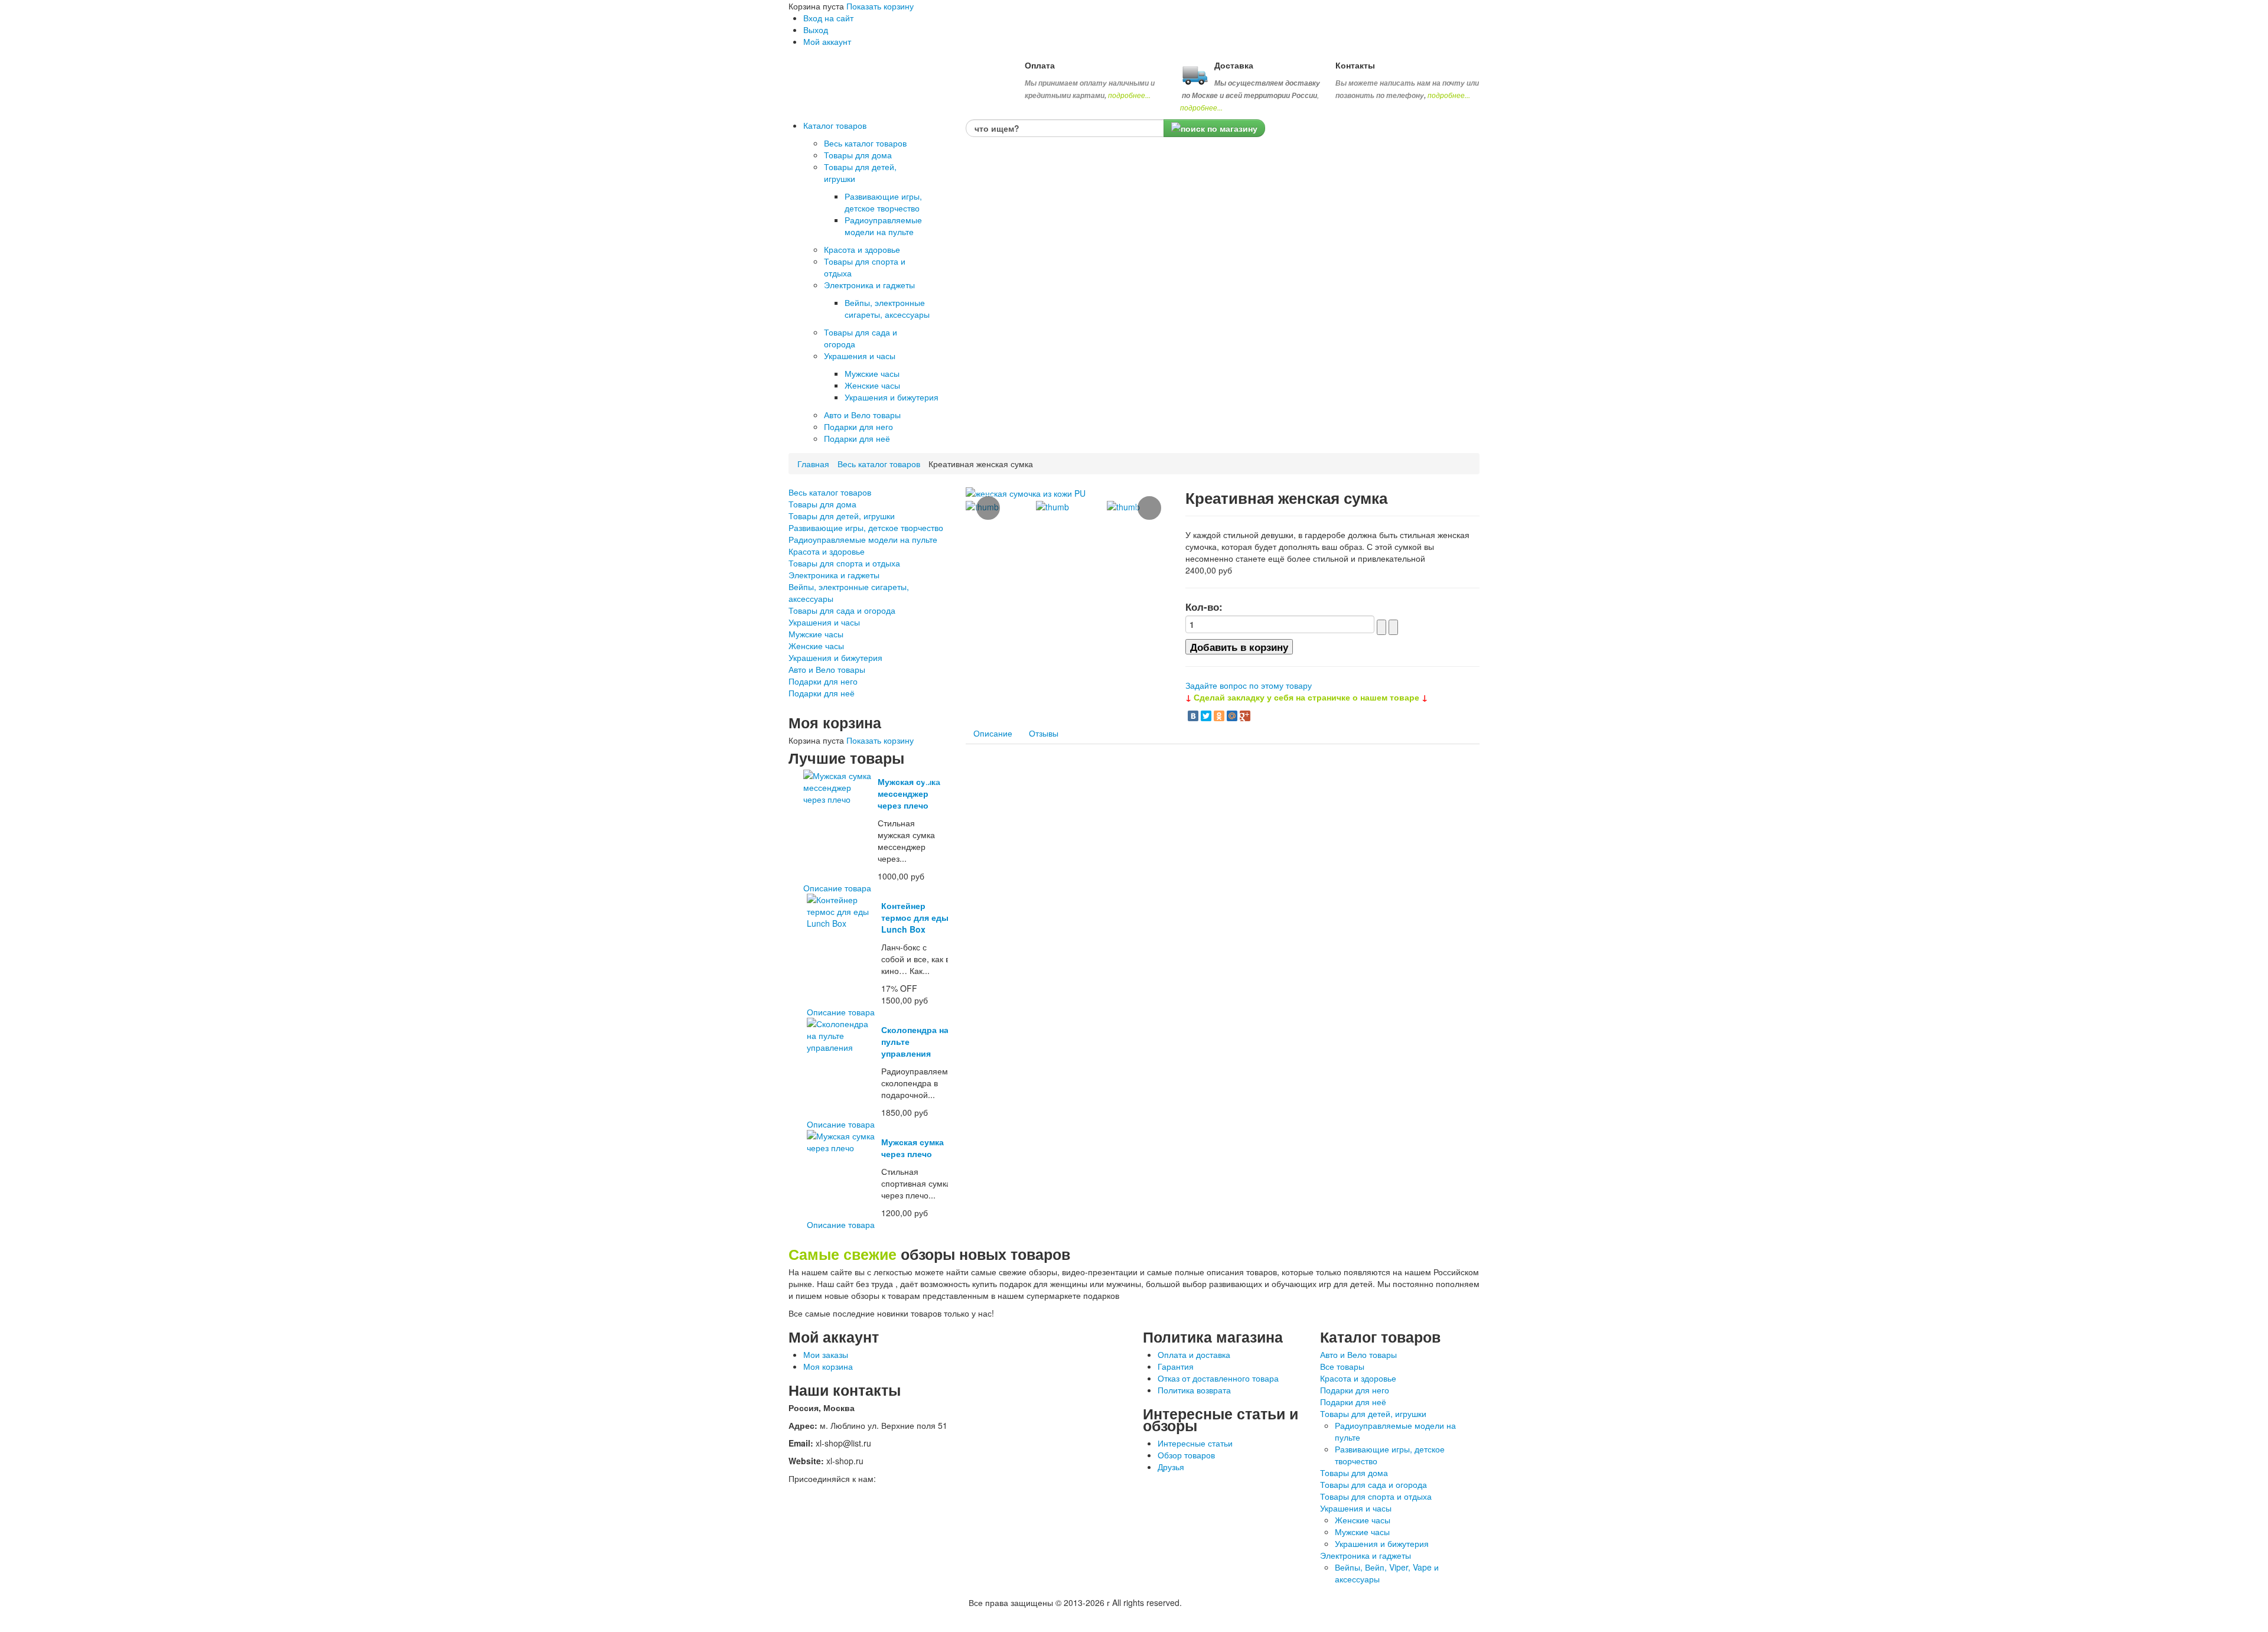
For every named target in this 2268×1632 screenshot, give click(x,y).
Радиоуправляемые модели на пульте (863, 539)
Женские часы (816, 646)
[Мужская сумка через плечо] (842, 1141)
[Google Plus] (1245, 716)
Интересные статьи (1195, 1443)
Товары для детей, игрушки (842, 516)
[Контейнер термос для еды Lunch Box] (842, 910)
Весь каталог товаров (879, 464)
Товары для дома (822, 504)
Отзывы (1044, 733)
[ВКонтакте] (1193, 716)
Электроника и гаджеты (834, 575)
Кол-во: (1204, 607)
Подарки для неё (822, 693)
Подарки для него (823, 681)
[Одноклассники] (1219, 716)
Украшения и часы (824, 622)
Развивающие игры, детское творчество (866, 527)
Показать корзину (880, 6)
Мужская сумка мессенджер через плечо (909, 793)
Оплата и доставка (1194, 1354)
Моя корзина (828, 1366)
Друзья (1171, 1467)
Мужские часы (816, 634)
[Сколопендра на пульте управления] (842, 1034)
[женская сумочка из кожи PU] (1026, 492)
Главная (813, 464)
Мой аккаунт (827, 41)
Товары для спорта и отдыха (844, 563)
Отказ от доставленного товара (1218, 1378)
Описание (993, 733)
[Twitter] (1206, 716)
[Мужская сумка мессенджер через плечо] (838, 786)
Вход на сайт (828, 18)
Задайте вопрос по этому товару (1249, 685)
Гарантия (1176, 1366)
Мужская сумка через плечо (913, 1148)
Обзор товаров (1186, 1455)
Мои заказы (826, 1354)
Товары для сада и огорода (842, 610)
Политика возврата (1194, 1390)
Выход (816, 30)
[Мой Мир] (1232, 716)
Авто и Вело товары (827, 669)
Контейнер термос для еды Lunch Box (915, 917)
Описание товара (837, 888)
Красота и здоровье (827, 551)
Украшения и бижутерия (835, 657)
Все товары (1342, 1366)
